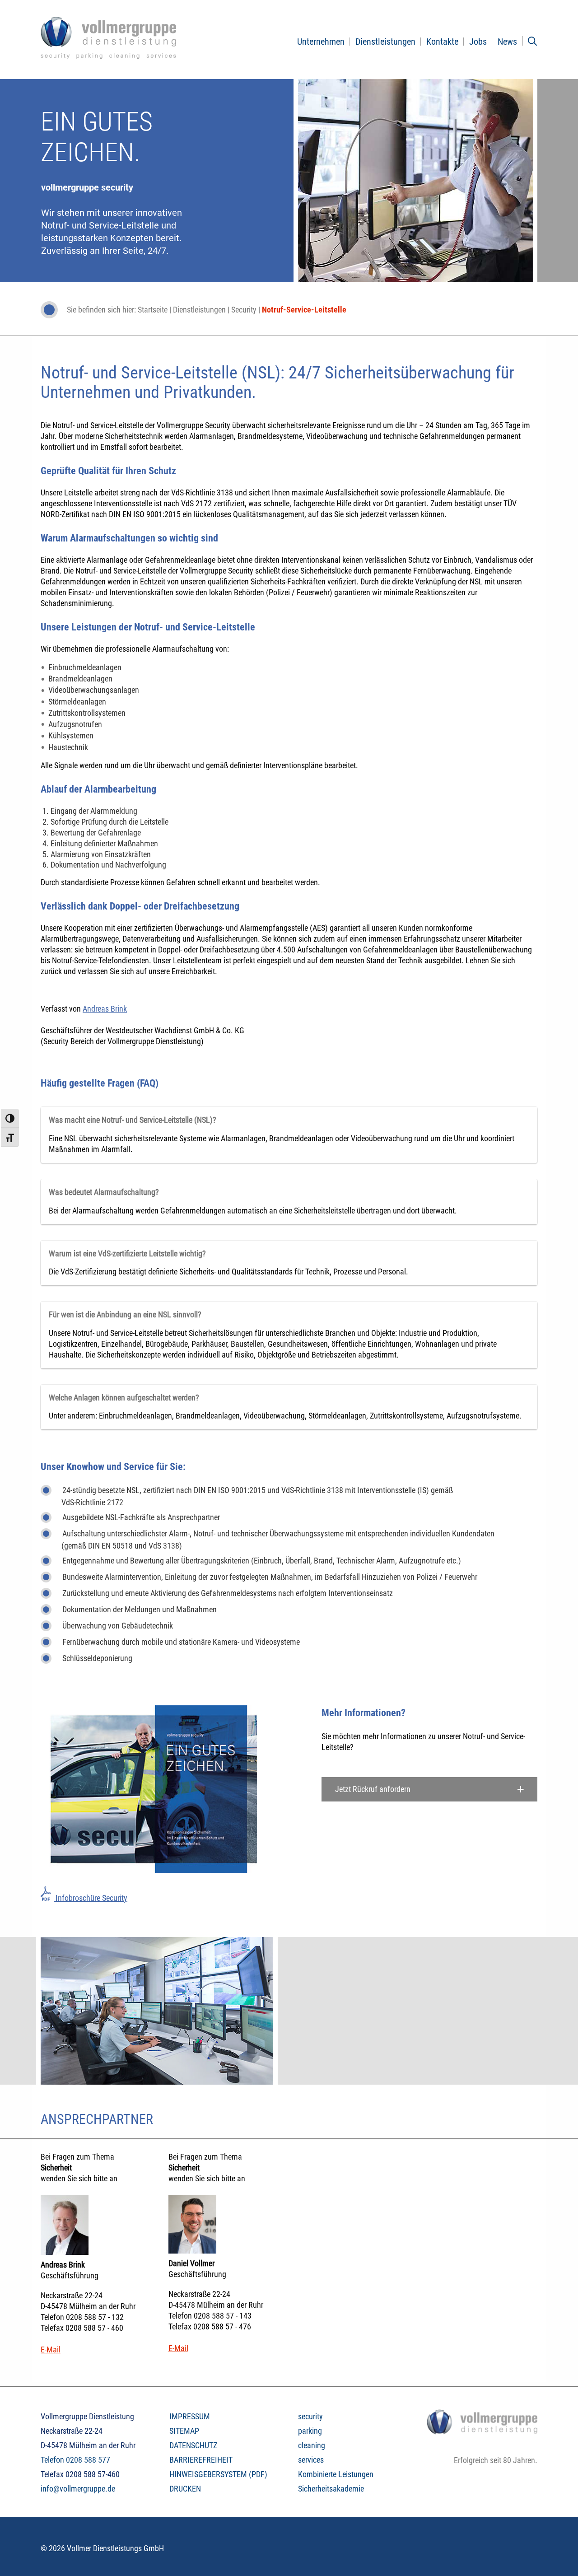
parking (310, 2431)
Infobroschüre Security (91, 1898)
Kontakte (442, 42)
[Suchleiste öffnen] (532, 41)
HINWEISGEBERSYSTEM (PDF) (218, 2474)
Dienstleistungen (385, 42)
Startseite (153, 310)
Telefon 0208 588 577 (75, 2460)
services (311, 2460)
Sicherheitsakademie (331, 2489)
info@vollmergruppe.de (78, 2489)
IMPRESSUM (190, 2416)
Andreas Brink (105, 1009)
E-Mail (51, 2350)
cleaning (312, 2445)
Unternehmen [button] (321, 42)
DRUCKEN (185, 2489)
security (310, 2416)
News (507, 42)
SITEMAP (184, 2431)
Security (244, 310)
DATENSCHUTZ (193, 2445)
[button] (430, 1789)
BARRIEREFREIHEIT (201, 2460)
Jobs (478, 42)
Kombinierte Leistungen (336, 2474)
